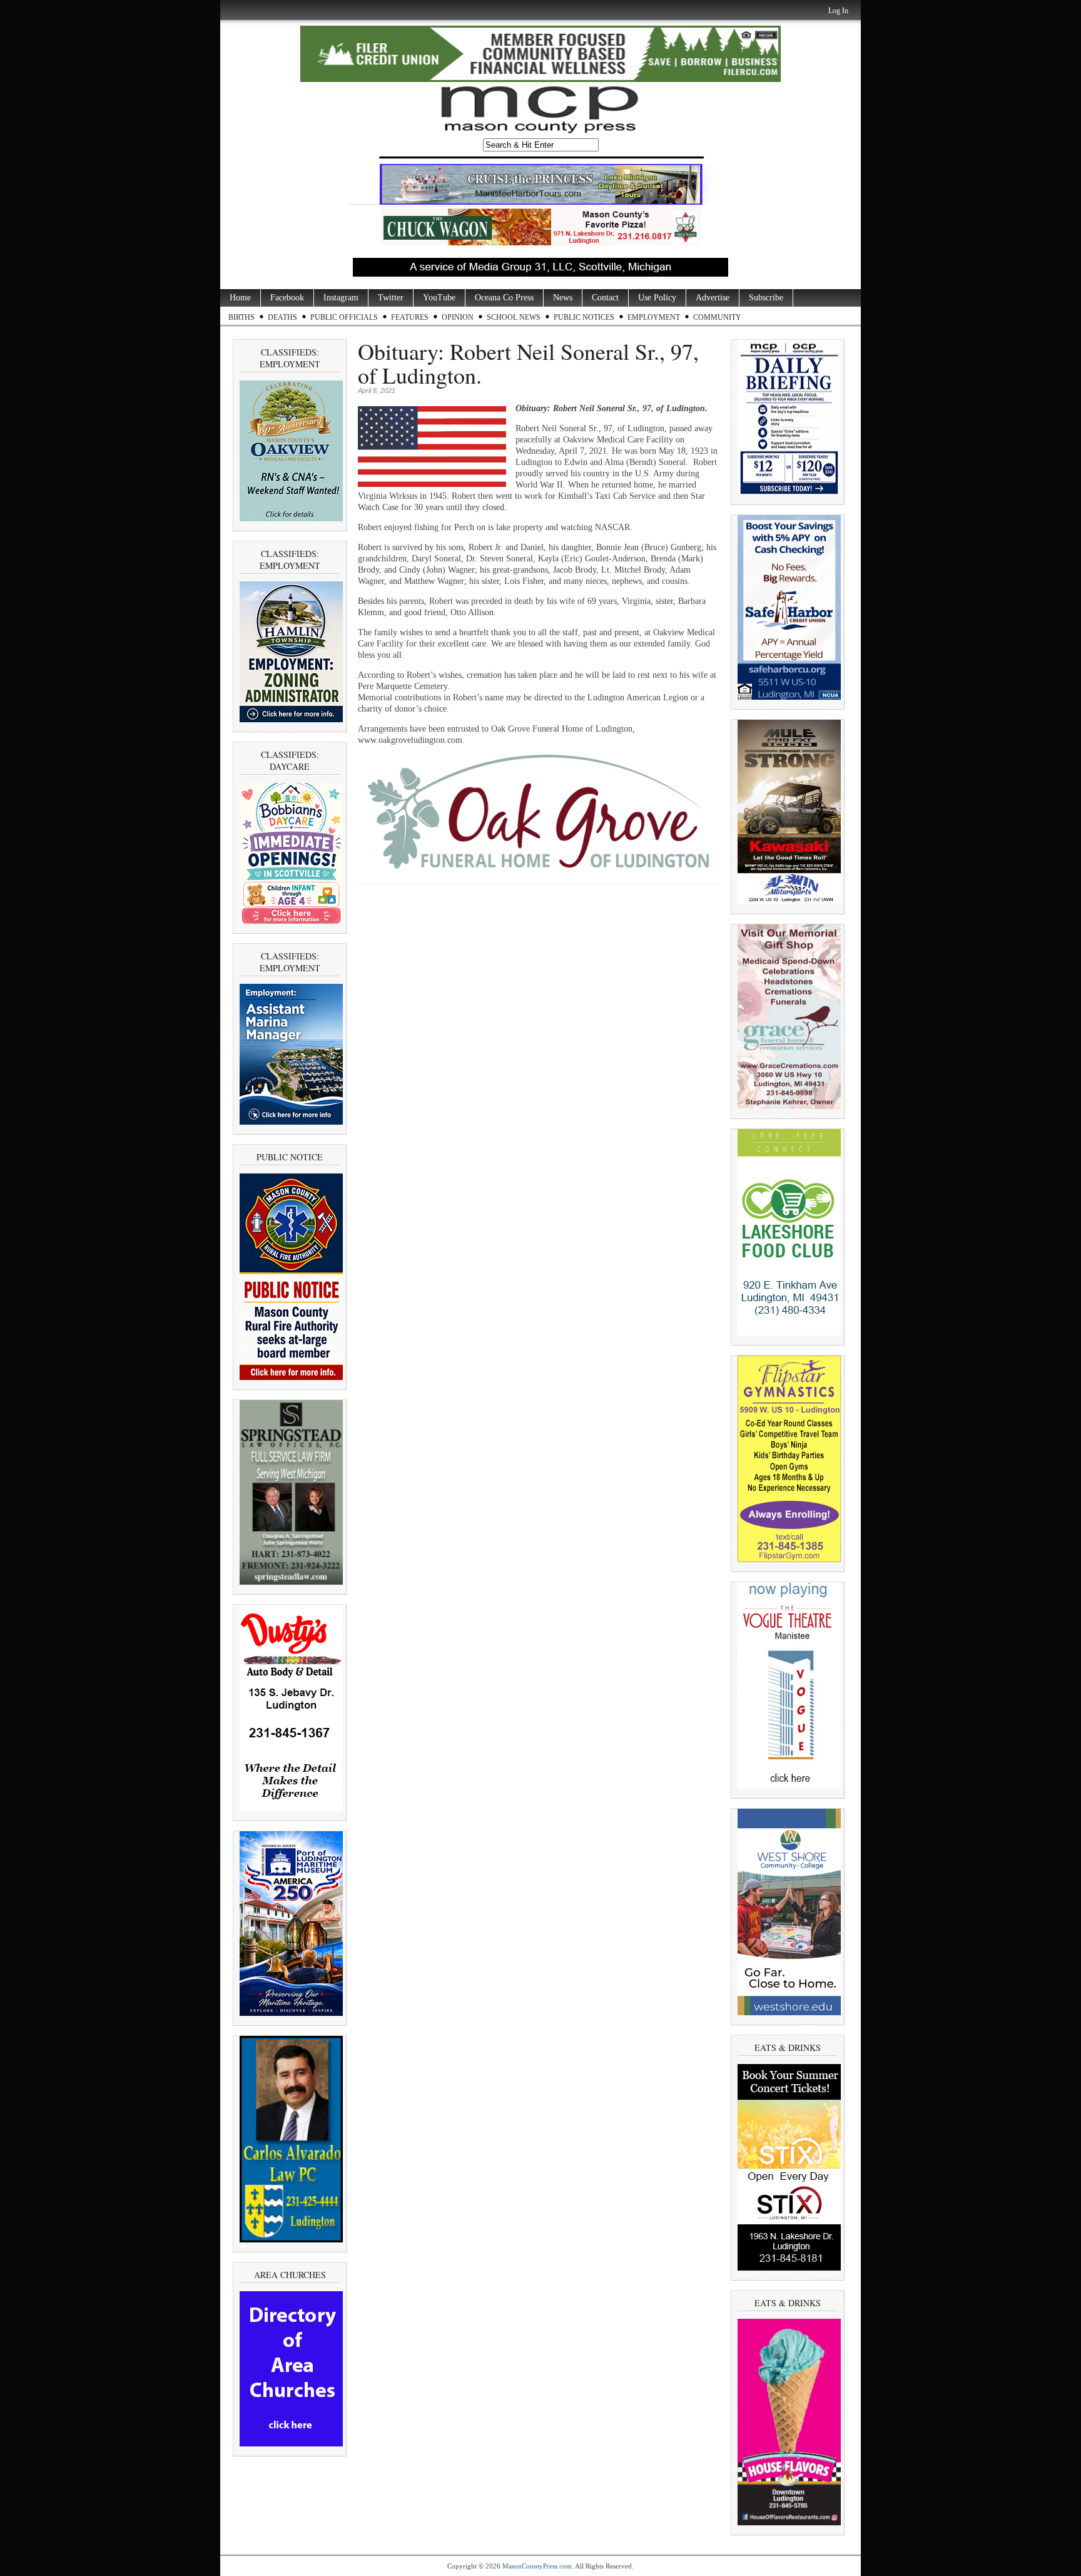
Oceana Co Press (504, 298)
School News (514, 317)
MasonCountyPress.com (537, 2566)
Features (410, 317)
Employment (654, 317)
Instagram (341, 298)
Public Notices (584, 317)
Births (241, 317)
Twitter (391, 298)
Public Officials (344, 317)
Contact (605, 298)
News (563, 298)
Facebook (287, 298)
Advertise (713, 298)
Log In (838, 11)
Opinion (458, 317)
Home (240, 298)
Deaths (282, 317)
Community (717, 317)
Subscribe (766, 298)
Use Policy (657, 298)
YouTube (439, 298)
